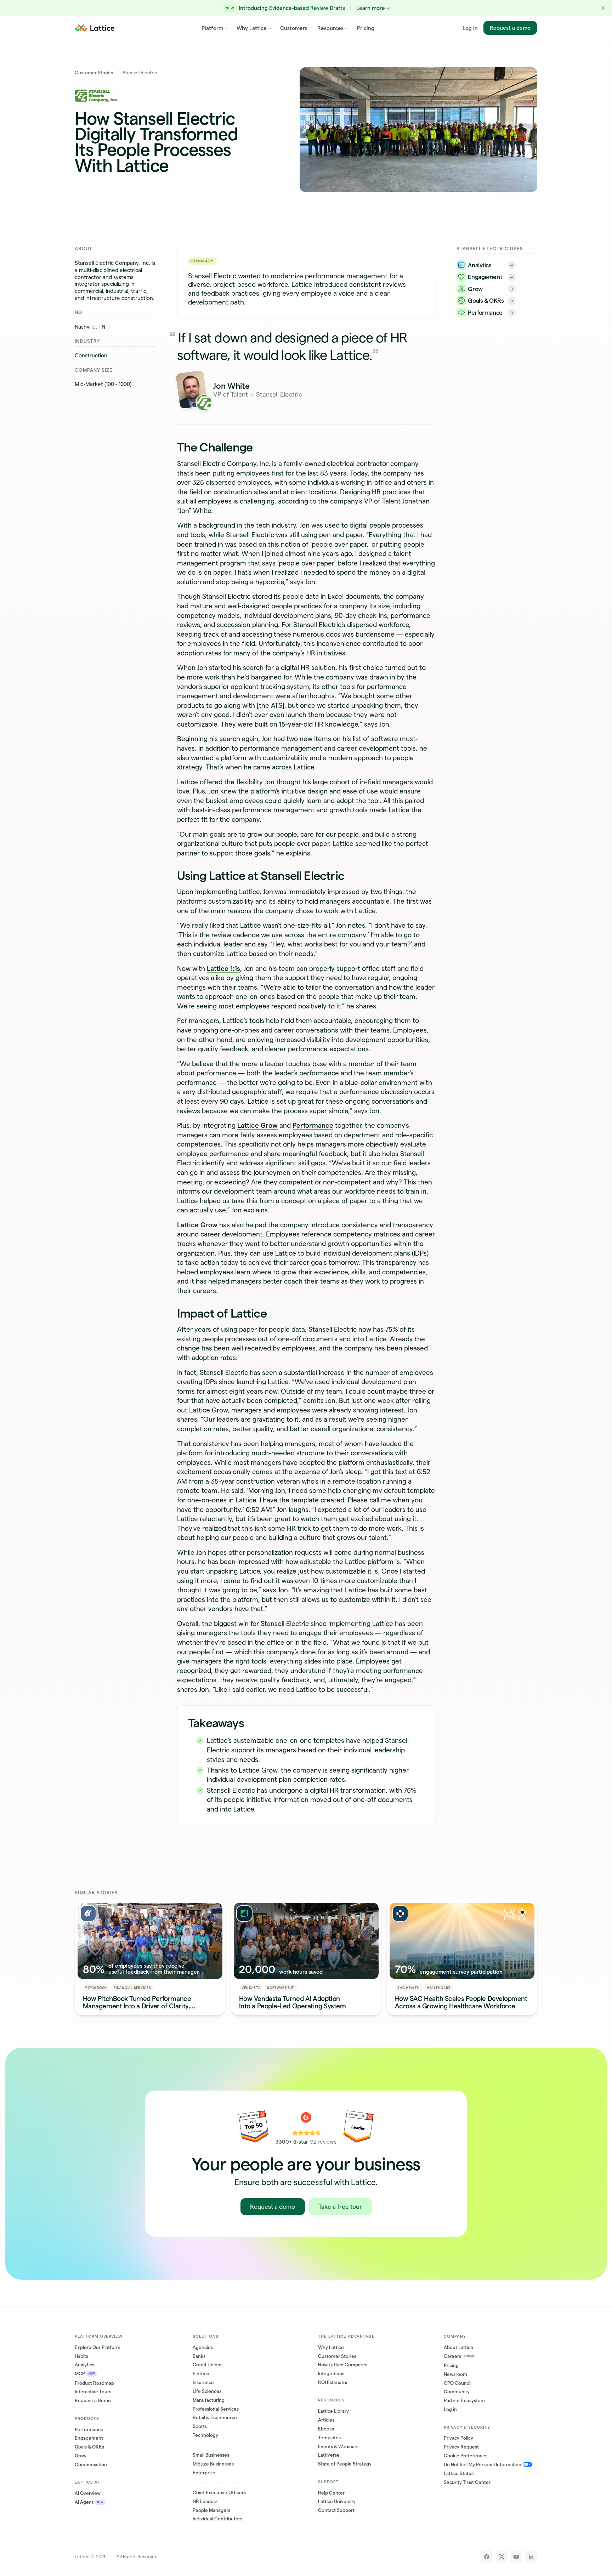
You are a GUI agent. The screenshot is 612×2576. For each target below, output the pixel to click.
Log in (470, 28)
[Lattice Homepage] (95, 28)
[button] (603, 8)
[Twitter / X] (501, 2557)
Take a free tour (340, 2207)
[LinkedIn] (531, 2557)
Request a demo (510, 28)
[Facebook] (487, 2557)
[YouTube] (516, 2557)
